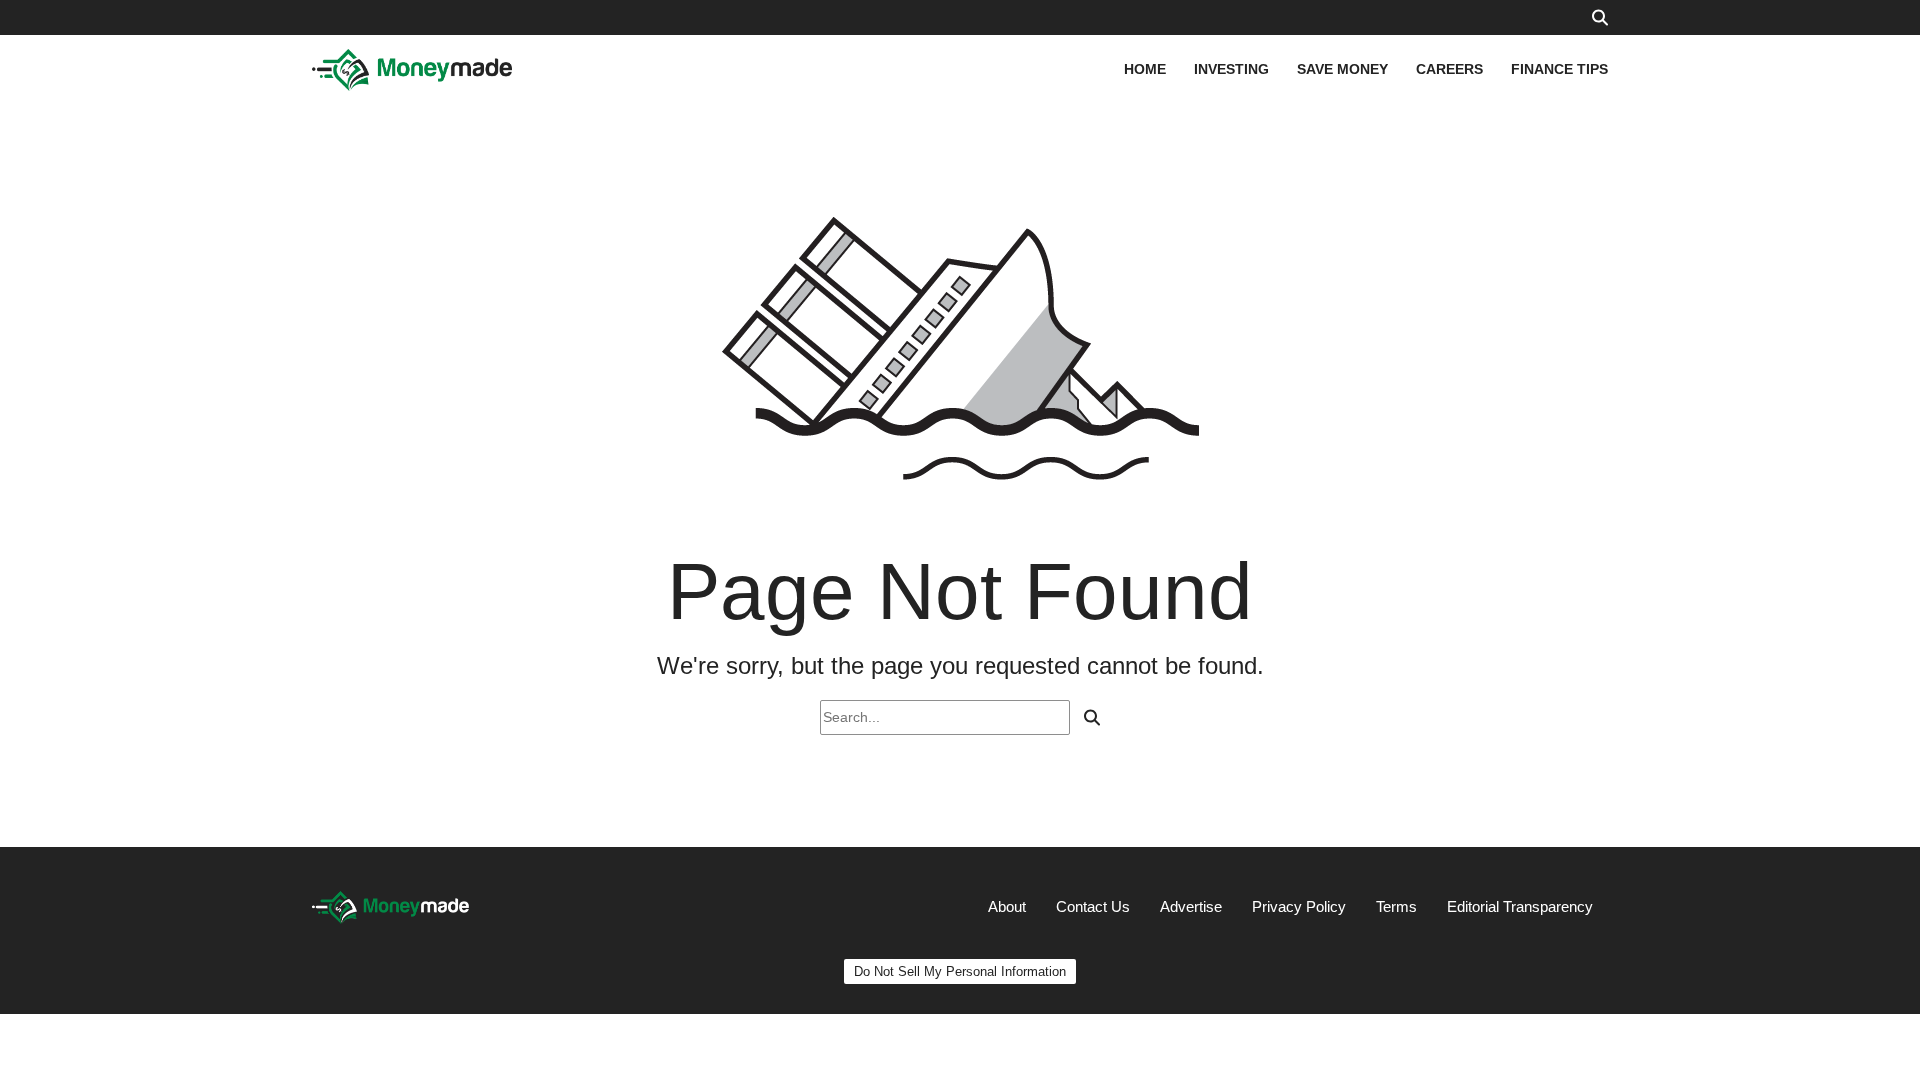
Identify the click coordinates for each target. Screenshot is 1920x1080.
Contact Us (1093, 906)
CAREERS (1449, 69)
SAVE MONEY (1342, 69)
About (1007, 906)
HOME (1145, 69)
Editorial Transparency (1520, 906)
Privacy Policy (1299, 906)
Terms (1396, 906)
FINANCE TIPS (1559, 69)
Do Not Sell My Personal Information (960, 971)
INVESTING (1231, 69)
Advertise (1191, 906)
